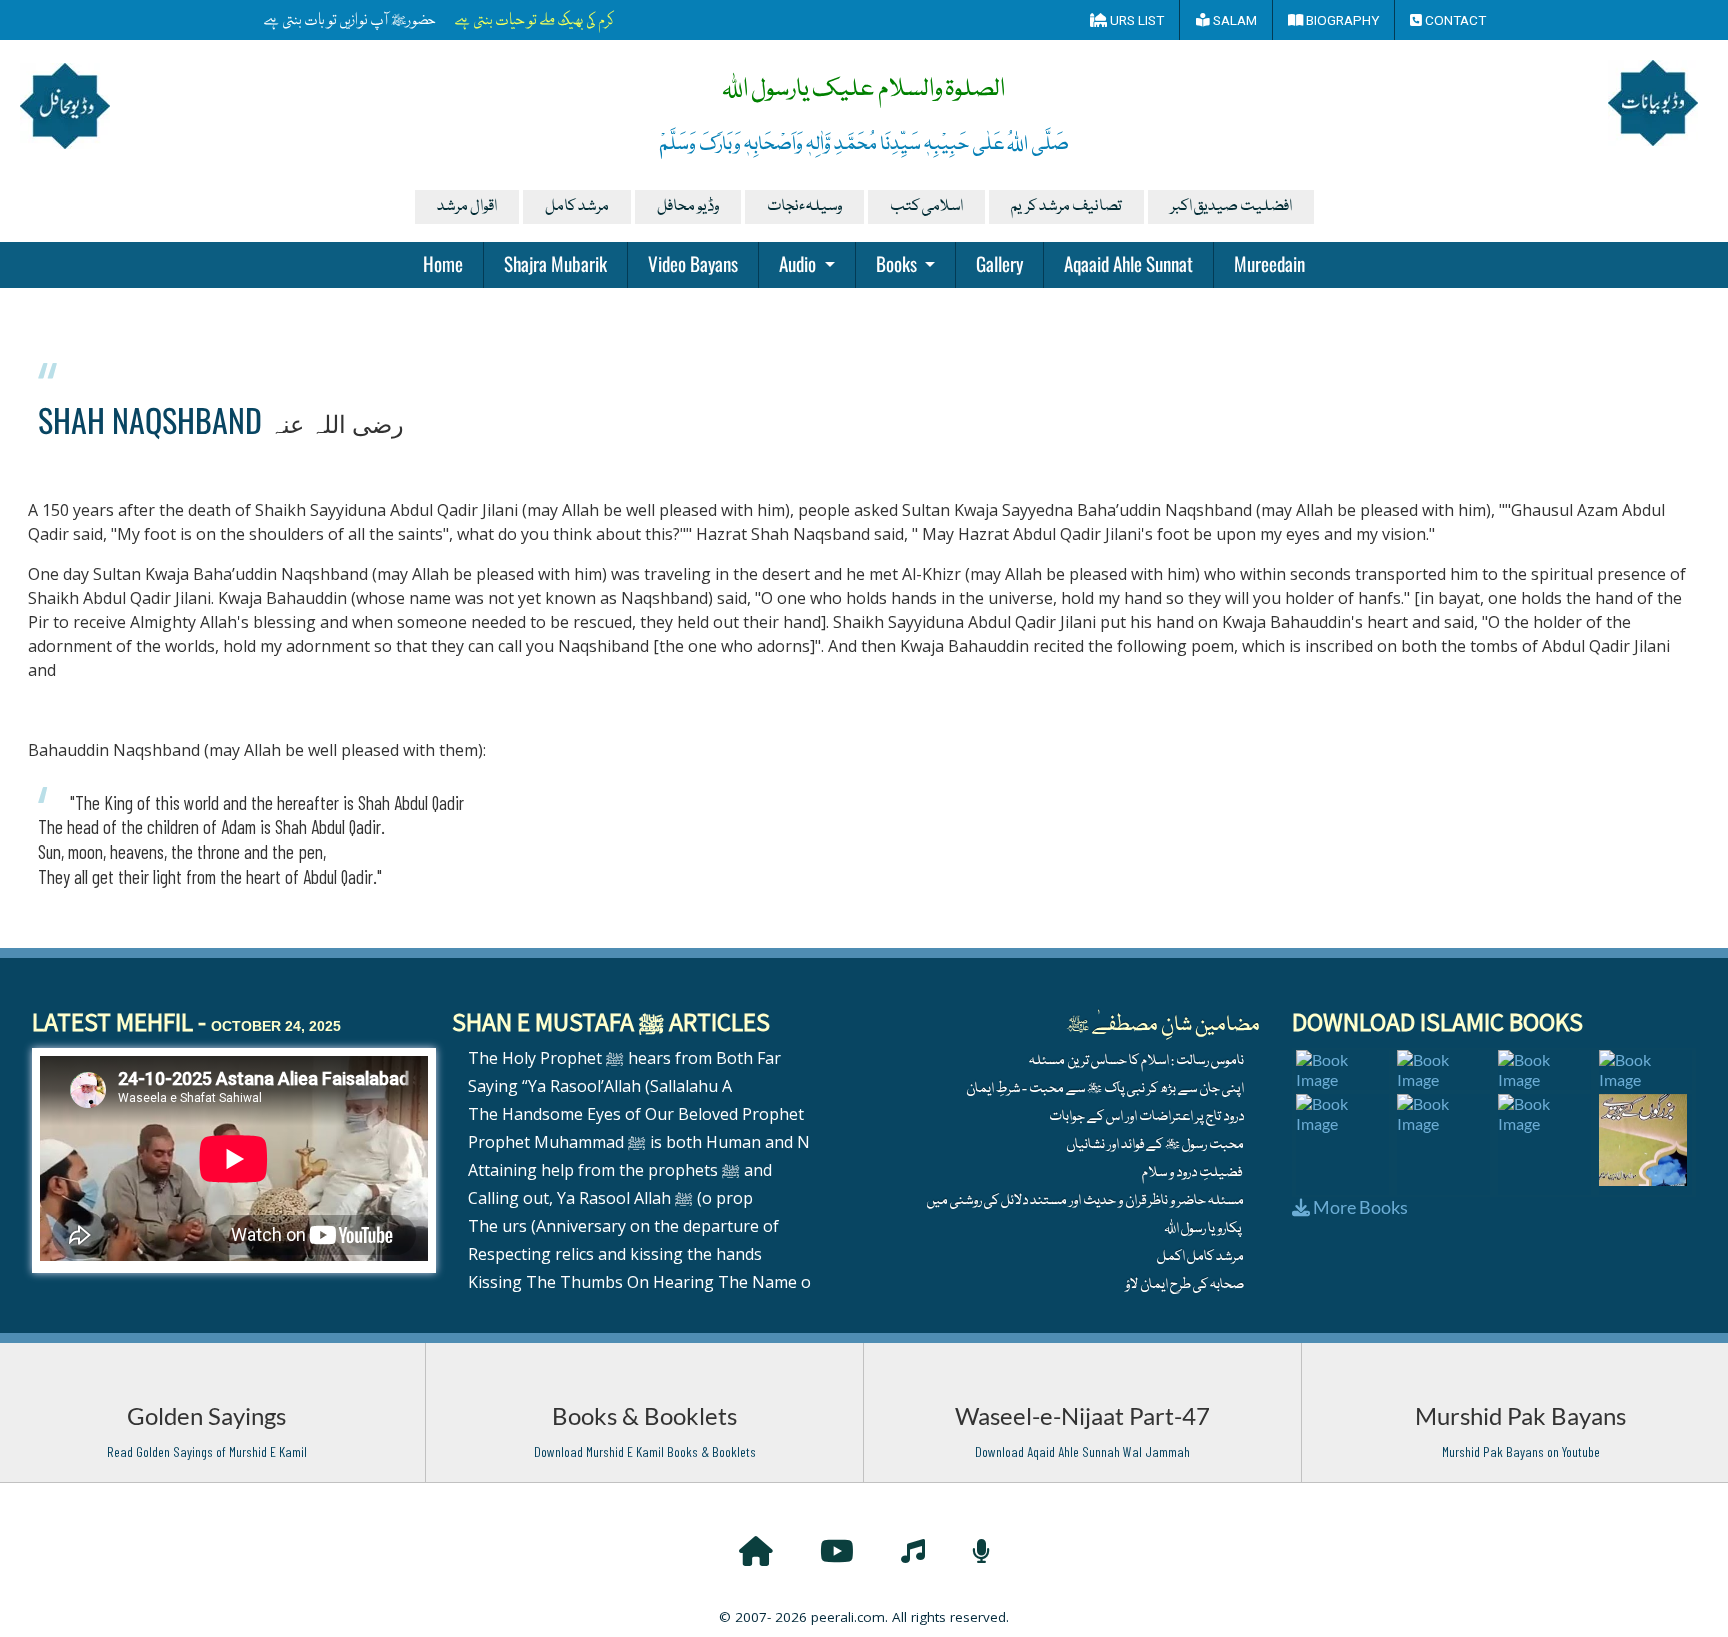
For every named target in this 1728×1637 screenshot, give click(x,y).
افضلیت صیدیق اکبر (1231, 207)
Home (443, 263)
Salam (1233, 20)
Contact (1454, 20)
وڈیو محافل (688, 207)
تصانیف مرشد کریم (1066, 207)
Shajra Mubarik (555, 263)
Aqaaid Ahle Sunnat (1128, 263)
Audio (799, 263)
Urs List (1135, 20)
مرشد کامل (577, 207)
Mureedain (1269, 263)
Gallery (999, 263)
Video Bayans (693, 263)
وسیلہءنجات (804, 207)
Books (898, 263)
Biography (1341, 20)
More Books (1359, 1207)
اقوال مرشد (467, 207)
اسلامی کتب (926, 207)
